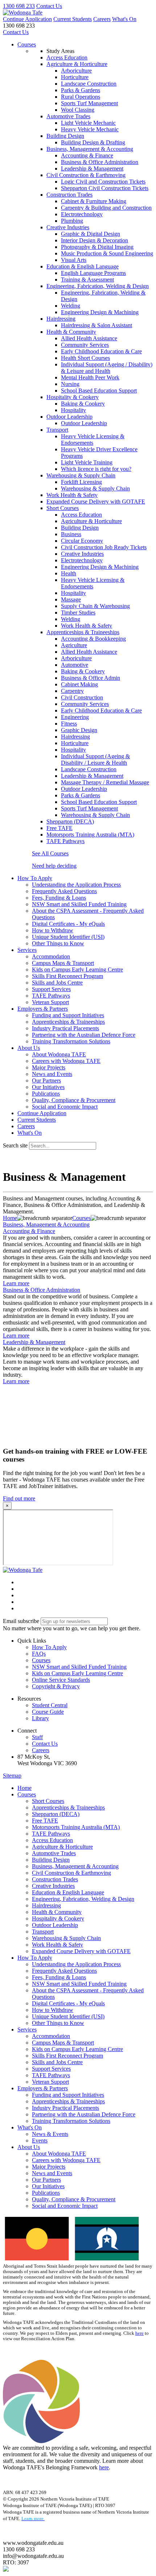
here (139, 2333)
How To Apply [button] (35, 878)
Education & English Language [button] (83, 266)
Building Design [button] (65, 136)
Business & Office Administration (42, 1290)
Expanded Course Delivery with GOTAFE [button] (96, 502)
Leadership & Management (34, 1342)
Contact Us (49, 6)
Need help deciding (54, 866)
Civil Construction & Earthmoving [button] (86, 175)
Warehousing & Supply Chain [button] (81, 475)
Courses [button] (41, 1660)
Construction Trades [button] (69, 195)
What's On (124, 19)
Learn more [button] (16, 1283)
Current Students (73, 19)
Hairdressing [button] (61, 319)
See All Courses (50, 853)
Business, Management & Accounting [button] (90, 149)
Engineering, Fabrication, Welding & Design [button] (98, 286)
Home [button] (24, 1788)
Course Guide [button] (48, 1712)
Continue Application (27, 19)
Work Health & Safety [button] (72, 495)
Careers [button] (41, 1750)
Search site (15, 1145)
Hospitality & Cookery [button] (73, 397)
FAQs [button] (39, 1654)
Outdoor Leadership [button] (69, 417)
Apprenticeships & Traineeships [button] (83, 632)
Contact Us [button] (45, 1744)
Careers (102, 19)
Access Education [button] (67, 57)
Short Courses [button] (63, 508)
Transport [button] (57, 430)
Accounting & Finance (29, 1231)
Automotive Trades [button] (68, 116)
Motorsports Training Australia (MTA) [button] (90, 835)
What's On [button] (30, 2127)
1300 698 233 (19, 6)
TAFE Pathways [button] (65, 841)
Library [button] (40, 1718)
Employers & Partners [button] (43, 1009)
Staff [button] (37, 1737)
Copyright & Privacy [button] (56, 1686)
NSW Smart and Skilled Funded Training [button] (79, 1667)
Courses (27, 44)
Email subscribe (21, 1621)
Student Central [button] (50, 1705)
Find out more (19, 1498)
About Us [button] (29, 1048)
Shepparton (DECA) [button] (70, 821)
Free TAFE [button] (59, 828)
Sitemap (12, 1776)
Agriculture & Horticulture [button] (77, 64)
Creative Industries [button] (68, 227)
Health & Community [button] (71, 332)
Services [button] (27, 950)
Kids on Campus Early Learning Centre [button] (77, 1673)
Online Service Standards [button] (61, 1680)
